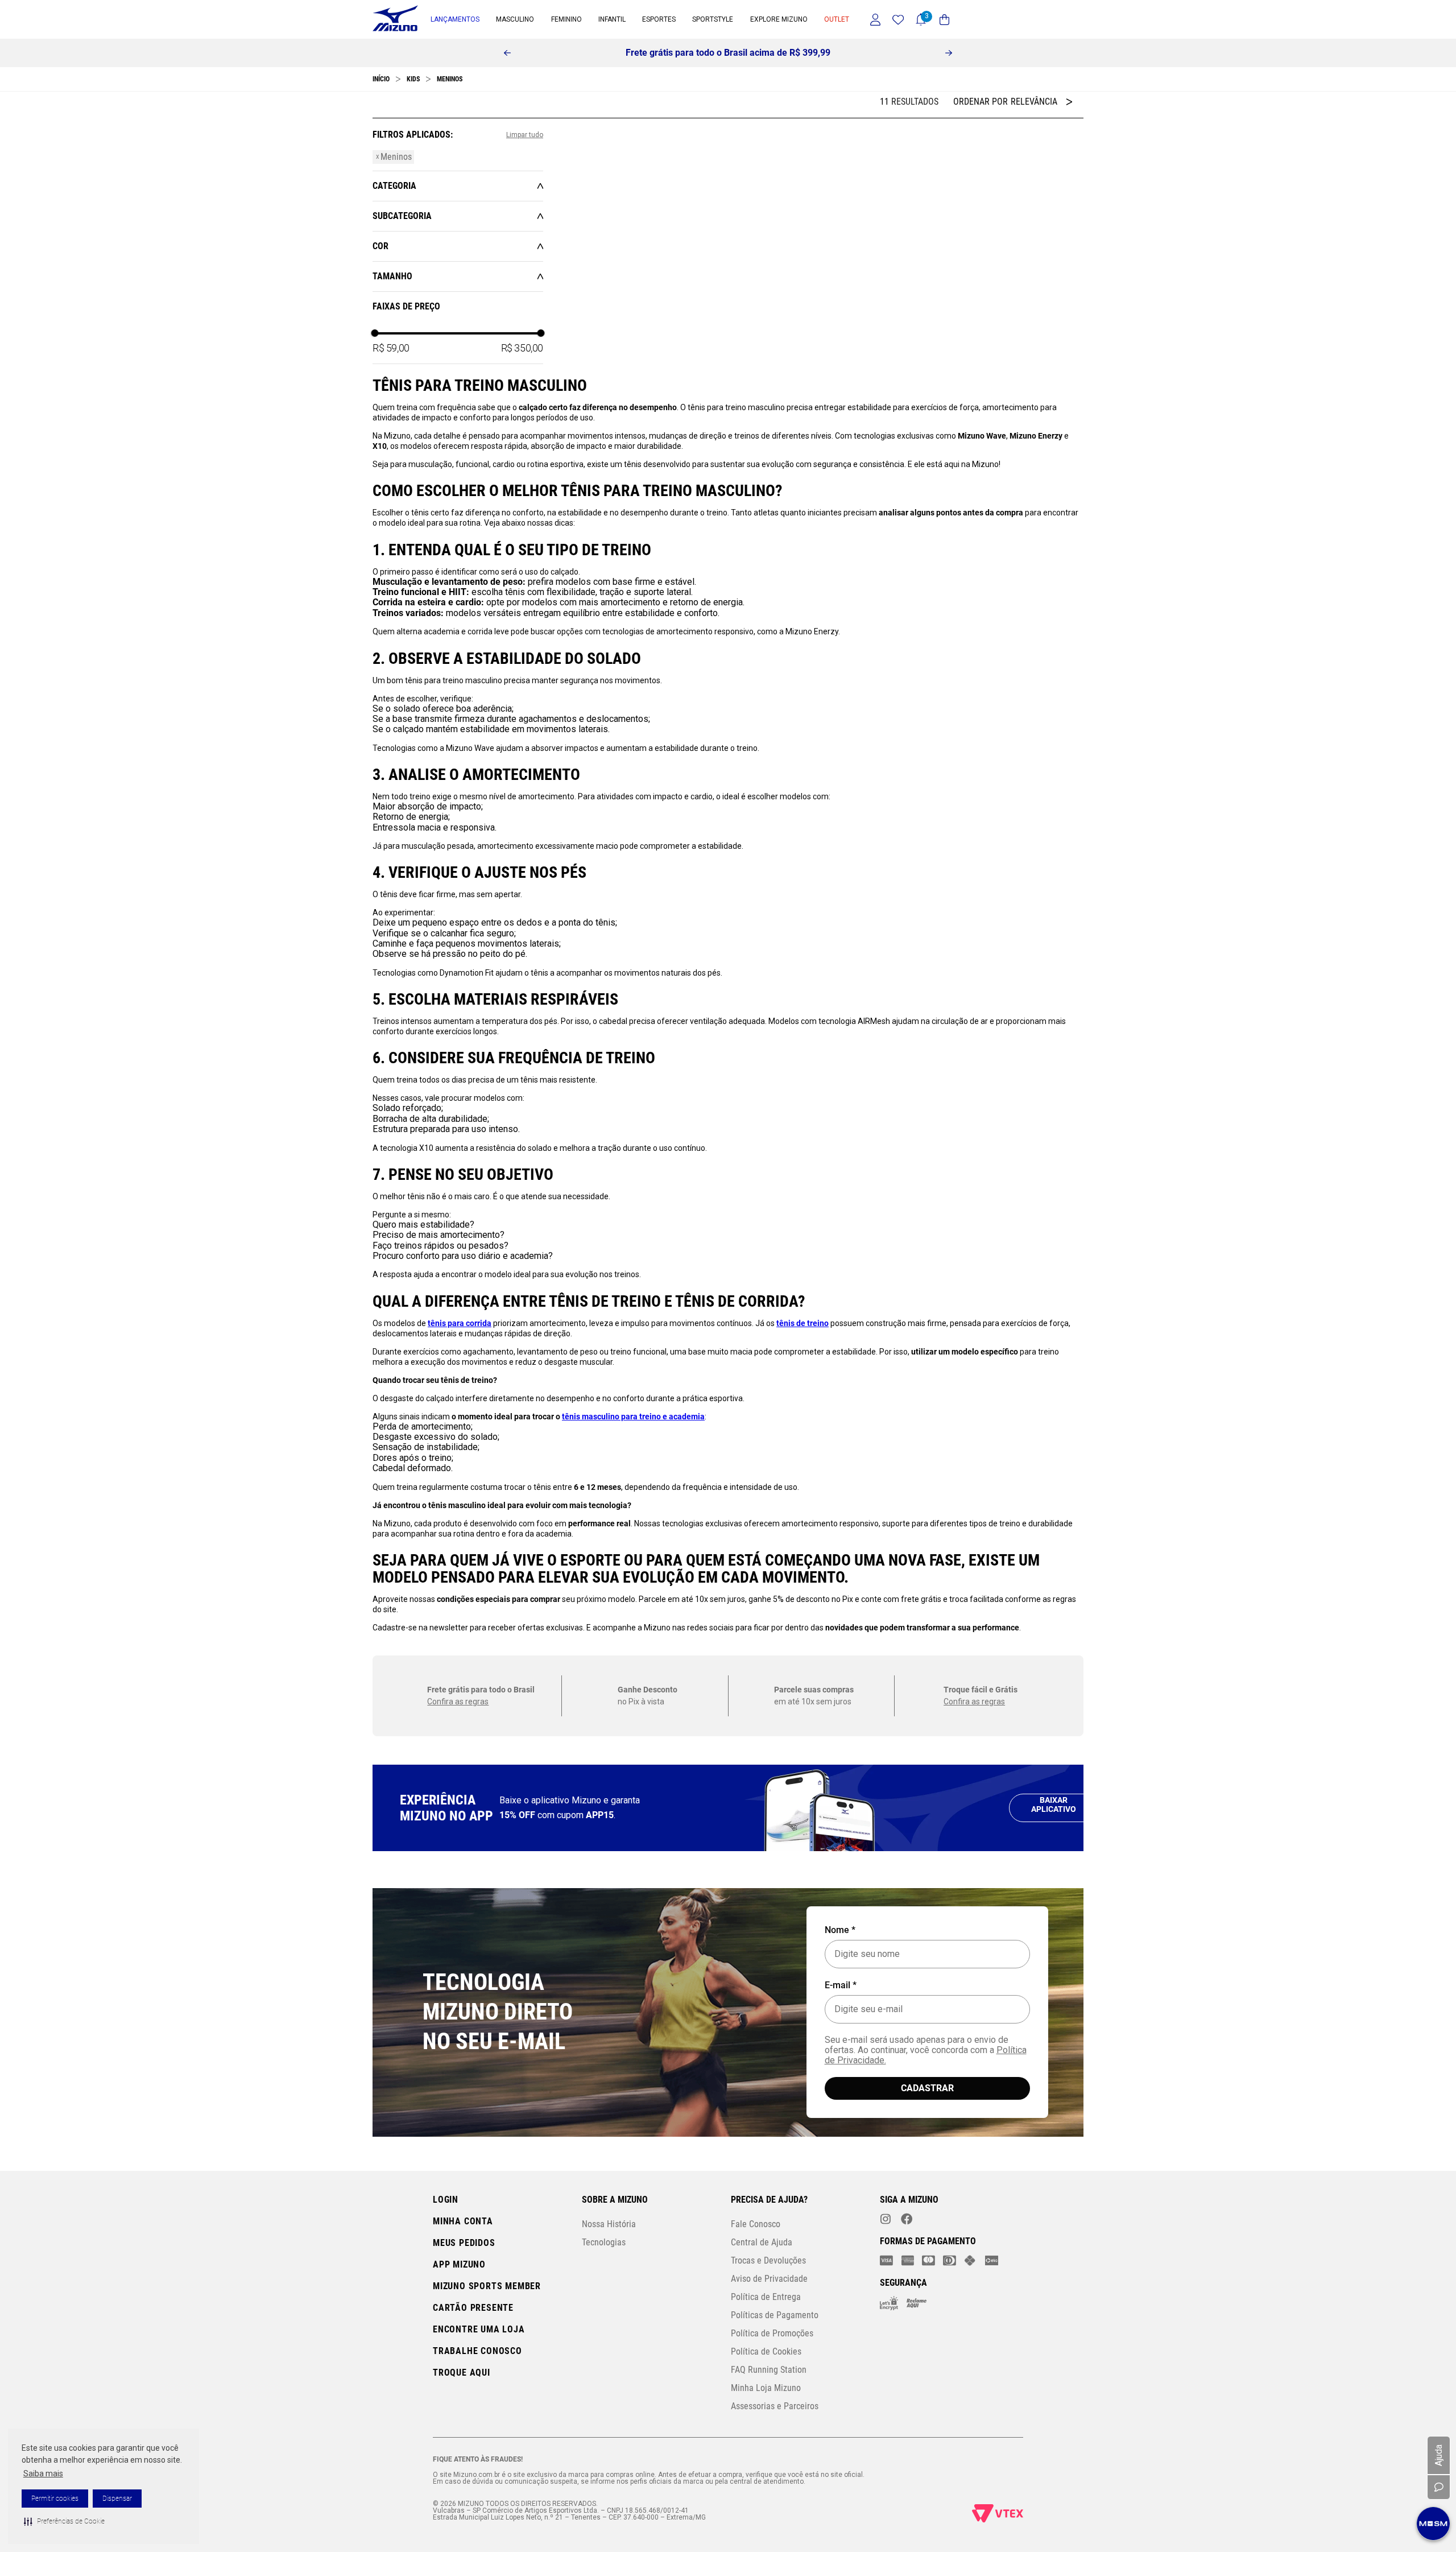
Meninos (450, 79)
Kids (413, 79)
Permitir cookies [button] (55, 2499)
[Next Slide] (949, 53)
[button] (64, 2521)
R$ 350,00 (522, 392)
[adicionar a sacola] (579, 297)
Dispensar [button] (117, 2499)
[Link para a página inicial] (381, 79)
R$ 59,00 (391, 392)
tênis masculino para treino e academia (633, 2290)
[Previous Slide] (507, 53)
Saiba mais (43, 2473)
